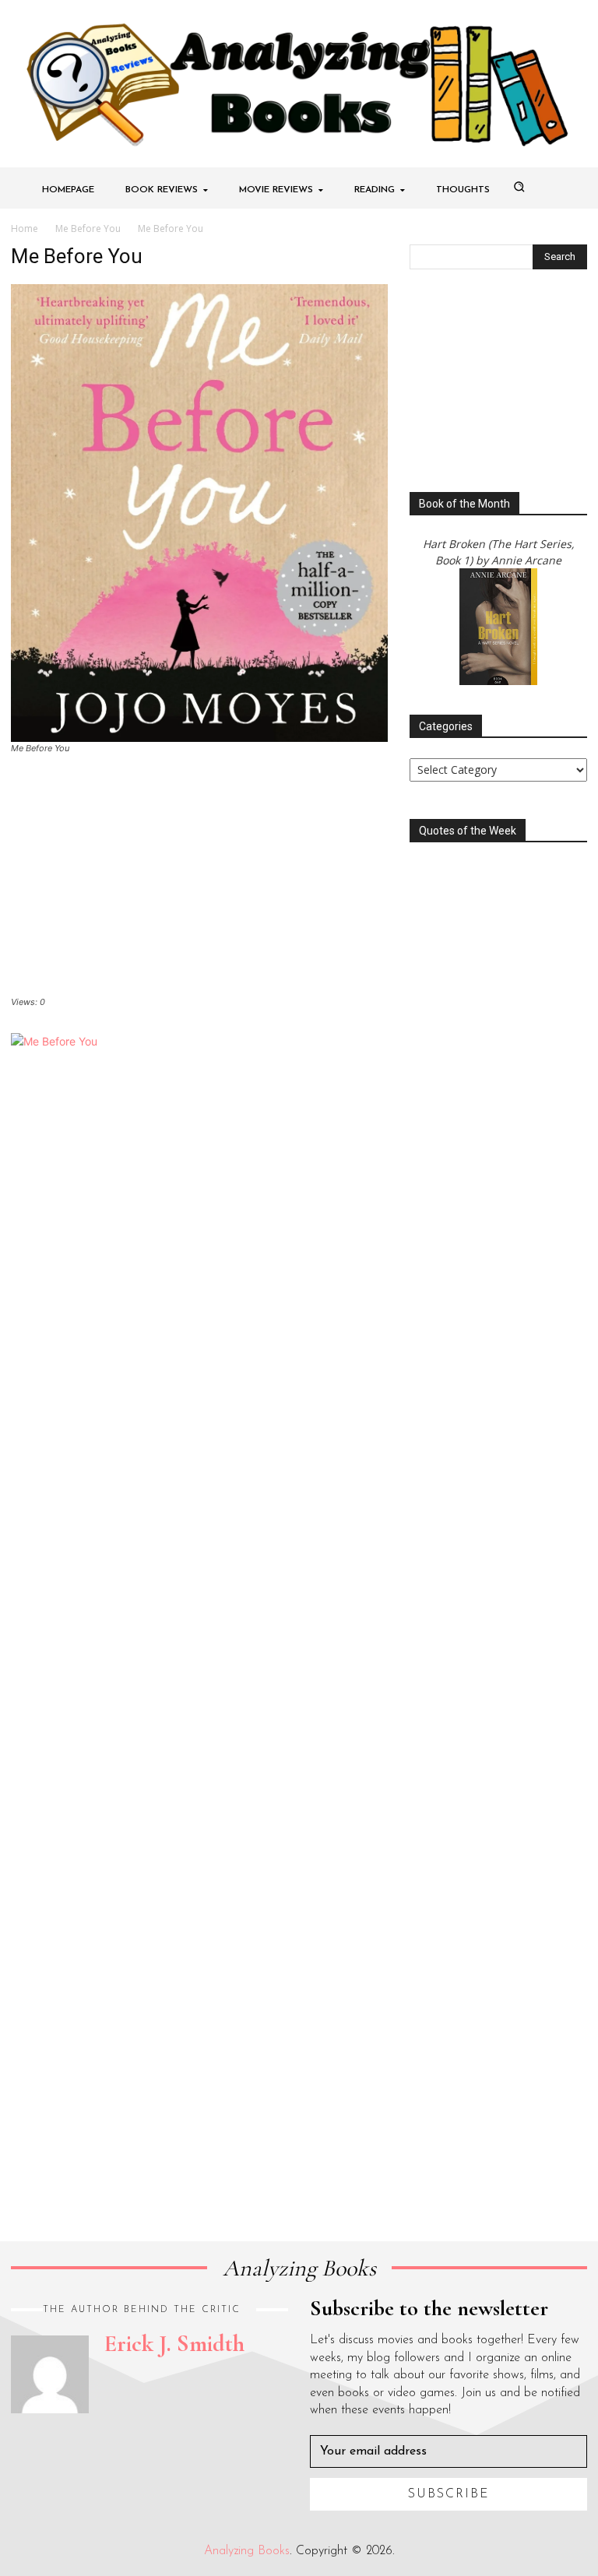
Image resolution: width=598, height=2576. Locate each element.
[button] (519, 187)
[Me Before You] (199, 512)
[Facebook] (17, 2437)
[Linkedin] (89, 2437)
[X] (125, 2437)
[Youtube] (160, 2437)
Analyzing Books (247, 2551)
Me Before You (88, 228)
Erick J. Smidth (174, 2344)
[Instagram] (53, 2437)
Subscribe (449, 2494)
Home (25, 228)
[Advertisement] (199, 880)
